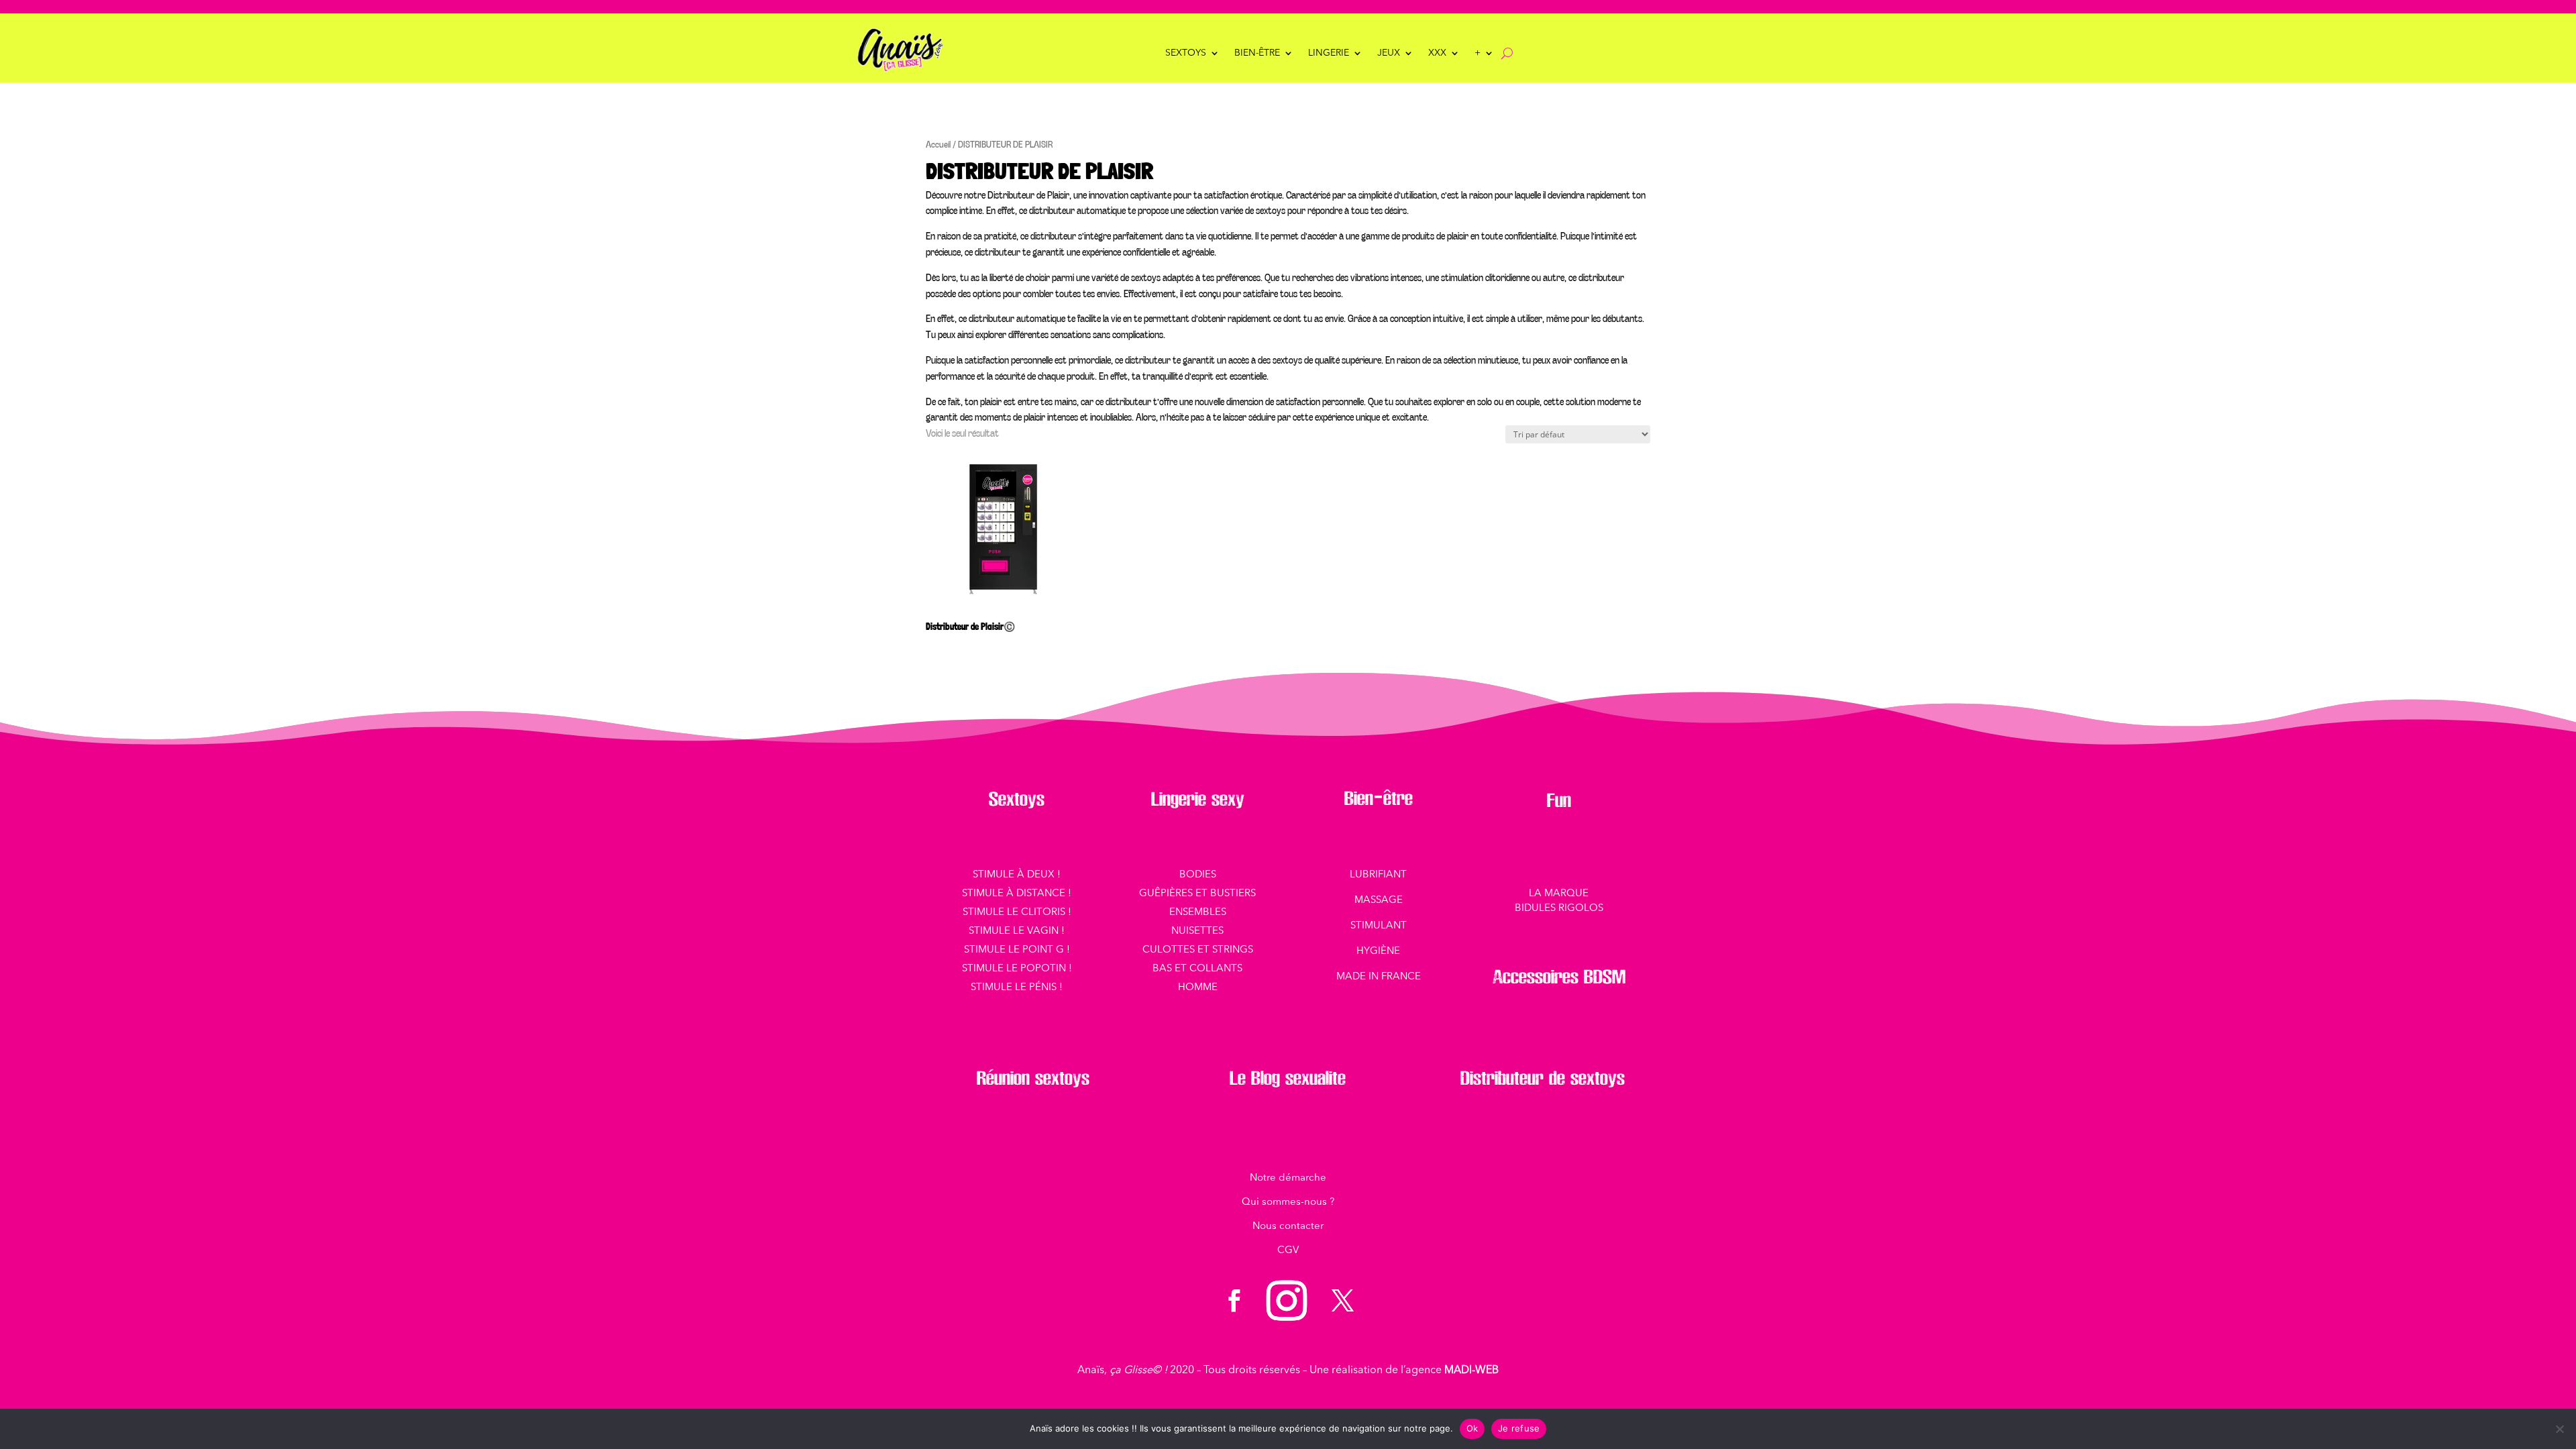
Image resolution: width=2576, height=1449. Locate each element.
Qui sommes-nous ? (1288, 1202)
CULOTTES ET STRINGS (1198, 950)
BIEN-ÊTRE (1257, 53)
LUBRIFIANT (1378, 875)
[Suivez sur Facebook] (1234, 1301)
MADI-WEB (1471, 1371)
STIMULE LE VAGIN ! (1017, 931)
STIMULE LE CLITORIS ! (1017, 913)
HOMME (1198, 988)
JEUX (1389, 53)
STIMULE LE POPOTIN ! (1017, 969)
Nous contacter (1288, 1227)
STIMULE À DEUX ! (1017, 875)
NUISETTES (1197, 931)
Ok (1472, 1428)
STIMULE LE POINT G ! (1017, 950)
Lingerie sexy (1198, 799)
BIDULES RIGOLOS (1559, 909)
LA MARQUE (1559, 894)
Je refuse (1519, 1428)
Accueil (938, 144)
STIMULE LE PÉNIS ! (1017, 988)
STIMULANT (1379, 926)
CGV (1288, 1251)
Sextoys (1186, 53)
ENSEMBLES (1198, 913)
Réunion (1003, 1078)
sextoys (1060, 1078)
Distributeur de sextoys (1543, 1078)
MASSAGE (1379, 901)
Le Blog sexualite (1288, 1078)
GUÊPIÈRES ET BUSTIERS (1197, 894)
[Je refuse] (2559, 1429)
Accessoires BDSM (1559, 977)
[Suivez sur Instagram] (1287, 1301)
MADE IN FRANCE (1379, 977)
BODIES (1198, 875)
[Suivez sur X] (1342, 1301)
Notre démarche (1288, 1178)
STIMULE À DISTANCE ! (1017, 894)
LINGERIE (1329, 53)
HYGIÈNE (1378, 952)
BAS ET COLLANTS (1197, 969)
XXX (1437, 53)
